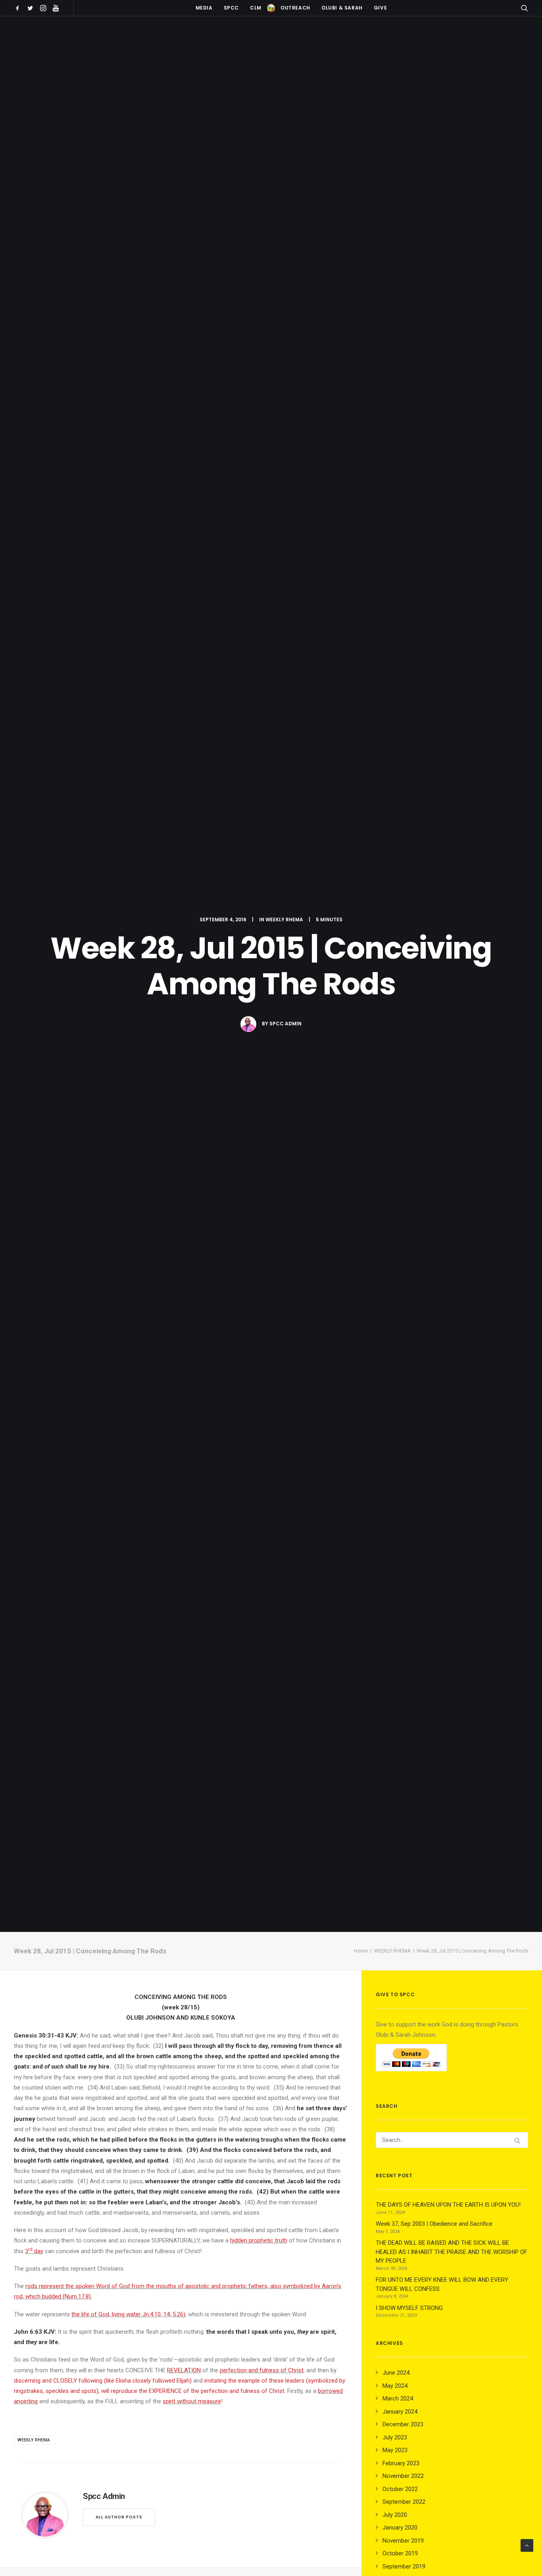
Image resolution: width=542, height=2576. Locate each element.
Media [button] (204, 8)
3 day (34, 2251)
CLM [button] (256, 8)
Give (380, 8)
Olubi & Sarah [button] (342, 8)
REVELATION (184, 2370)
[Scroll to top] (527, 2545)
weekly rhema (34, 2440)
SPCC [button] (231, 8)
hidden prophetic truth (259, 2240)
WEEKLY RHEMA (284, 919)
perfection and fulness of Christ (262, 2370)
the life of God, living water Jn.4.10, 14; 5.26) (128, 2314)
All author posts (119, 2517)
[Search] (452, 2140)
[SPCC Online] (271, 8)
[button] (19, 8)
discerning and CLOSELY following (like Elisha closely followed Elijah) (103, 2381)
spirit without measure (192, 2401)
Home (361, 1951)
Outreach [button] (295, 8)
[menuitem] (19, 8)
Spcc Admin (285, 1024)
